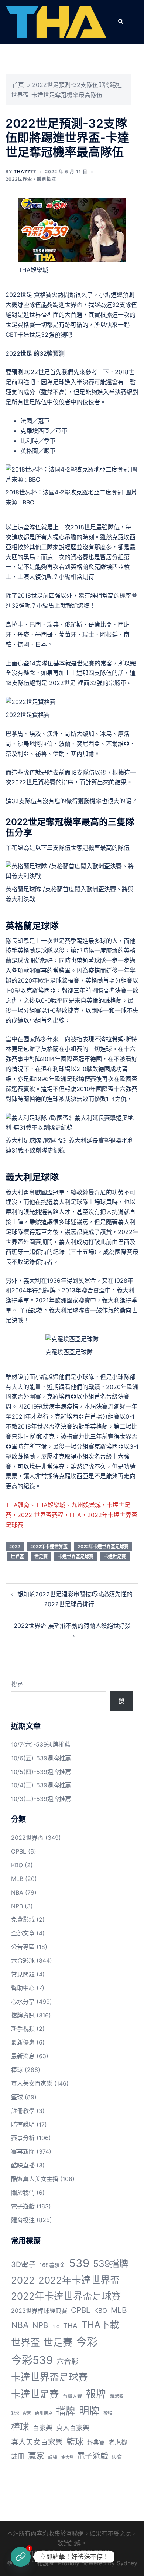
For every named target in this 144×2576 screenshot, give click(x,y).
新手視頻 (23, 2029)
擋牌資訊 (23, 2015)
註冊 (18, 2456)
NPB (17, 1906)
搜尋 (17, 1684)
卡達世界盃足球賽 (76, 1557)
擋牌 (66, 2411)
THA (70, 2325)
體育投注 (47, 179)
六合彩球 (23, 1960)
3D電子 (23, 2264)
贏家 (36, 2456)
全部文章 (23, 1933)
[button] (120, 22)
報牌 (96, 2394)
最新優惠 (23, 2042)
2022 (15, 1547)
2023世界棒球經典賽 (39, 2311)
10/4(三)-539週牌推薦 (41, 1785)
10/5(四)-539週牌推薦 (41, 1772)
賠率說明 (23, 2124)
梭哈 (108, 2413)
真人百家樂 (73, 2428)
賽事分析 (23, 2138)
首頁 (18, 85)
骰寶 (117, 2457)
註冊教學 (23, 2111)
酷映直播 (23, 2165)
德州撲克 (44, 2413)
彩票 (27, 2413)
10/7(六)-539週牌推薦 (41, 1744)
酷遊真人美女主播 (35, 2179)
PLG (56, 2327)
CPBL (19, 1851)
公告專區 (23, 1947)
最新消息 (23, 2056)
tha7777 (25, 172)
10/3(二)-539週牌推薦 (41, 1799)
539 (79, 2263)
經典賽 (96, 2443)
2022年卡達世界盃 (49, 1547)
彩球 (15, 2413)
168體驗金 (52, 2265)
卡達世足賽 (115, 1557)
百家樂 (42, 2428)
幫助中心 (23, 1988)
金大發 (67, 2457)
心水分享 (23, 2002)
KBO (17, 1865)
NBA (17, 1892)
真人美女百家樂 (32, 2083)
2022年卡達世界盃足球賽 (103, 1547)
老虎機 (118, 2442)
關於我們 (23, 2193)
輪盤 (53, 2457)
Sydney (127, 2563)
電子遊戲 (23, 2206)
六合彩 (68, 2361)
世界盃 (17, 1557)
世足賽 (41, 1557)
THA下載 (100, 2325)
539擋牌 (111, 2264)
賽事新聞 (23, 2151)
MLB (17, 1879)
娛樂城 (117, 2396)
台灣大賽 (72, 2396)
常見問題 (23, 1974)
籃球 (17, 2097)
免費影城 (23, 1919)
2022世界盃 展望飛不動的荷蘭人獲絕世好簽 (72, 1626)
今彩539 (32, 2360)
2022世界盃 (19, 179)
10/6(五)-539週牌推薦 (41, 1758)
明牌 (89, 2411)
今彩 (87, 2342)
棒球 (17, 2070)
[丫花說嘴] (56, 21)
